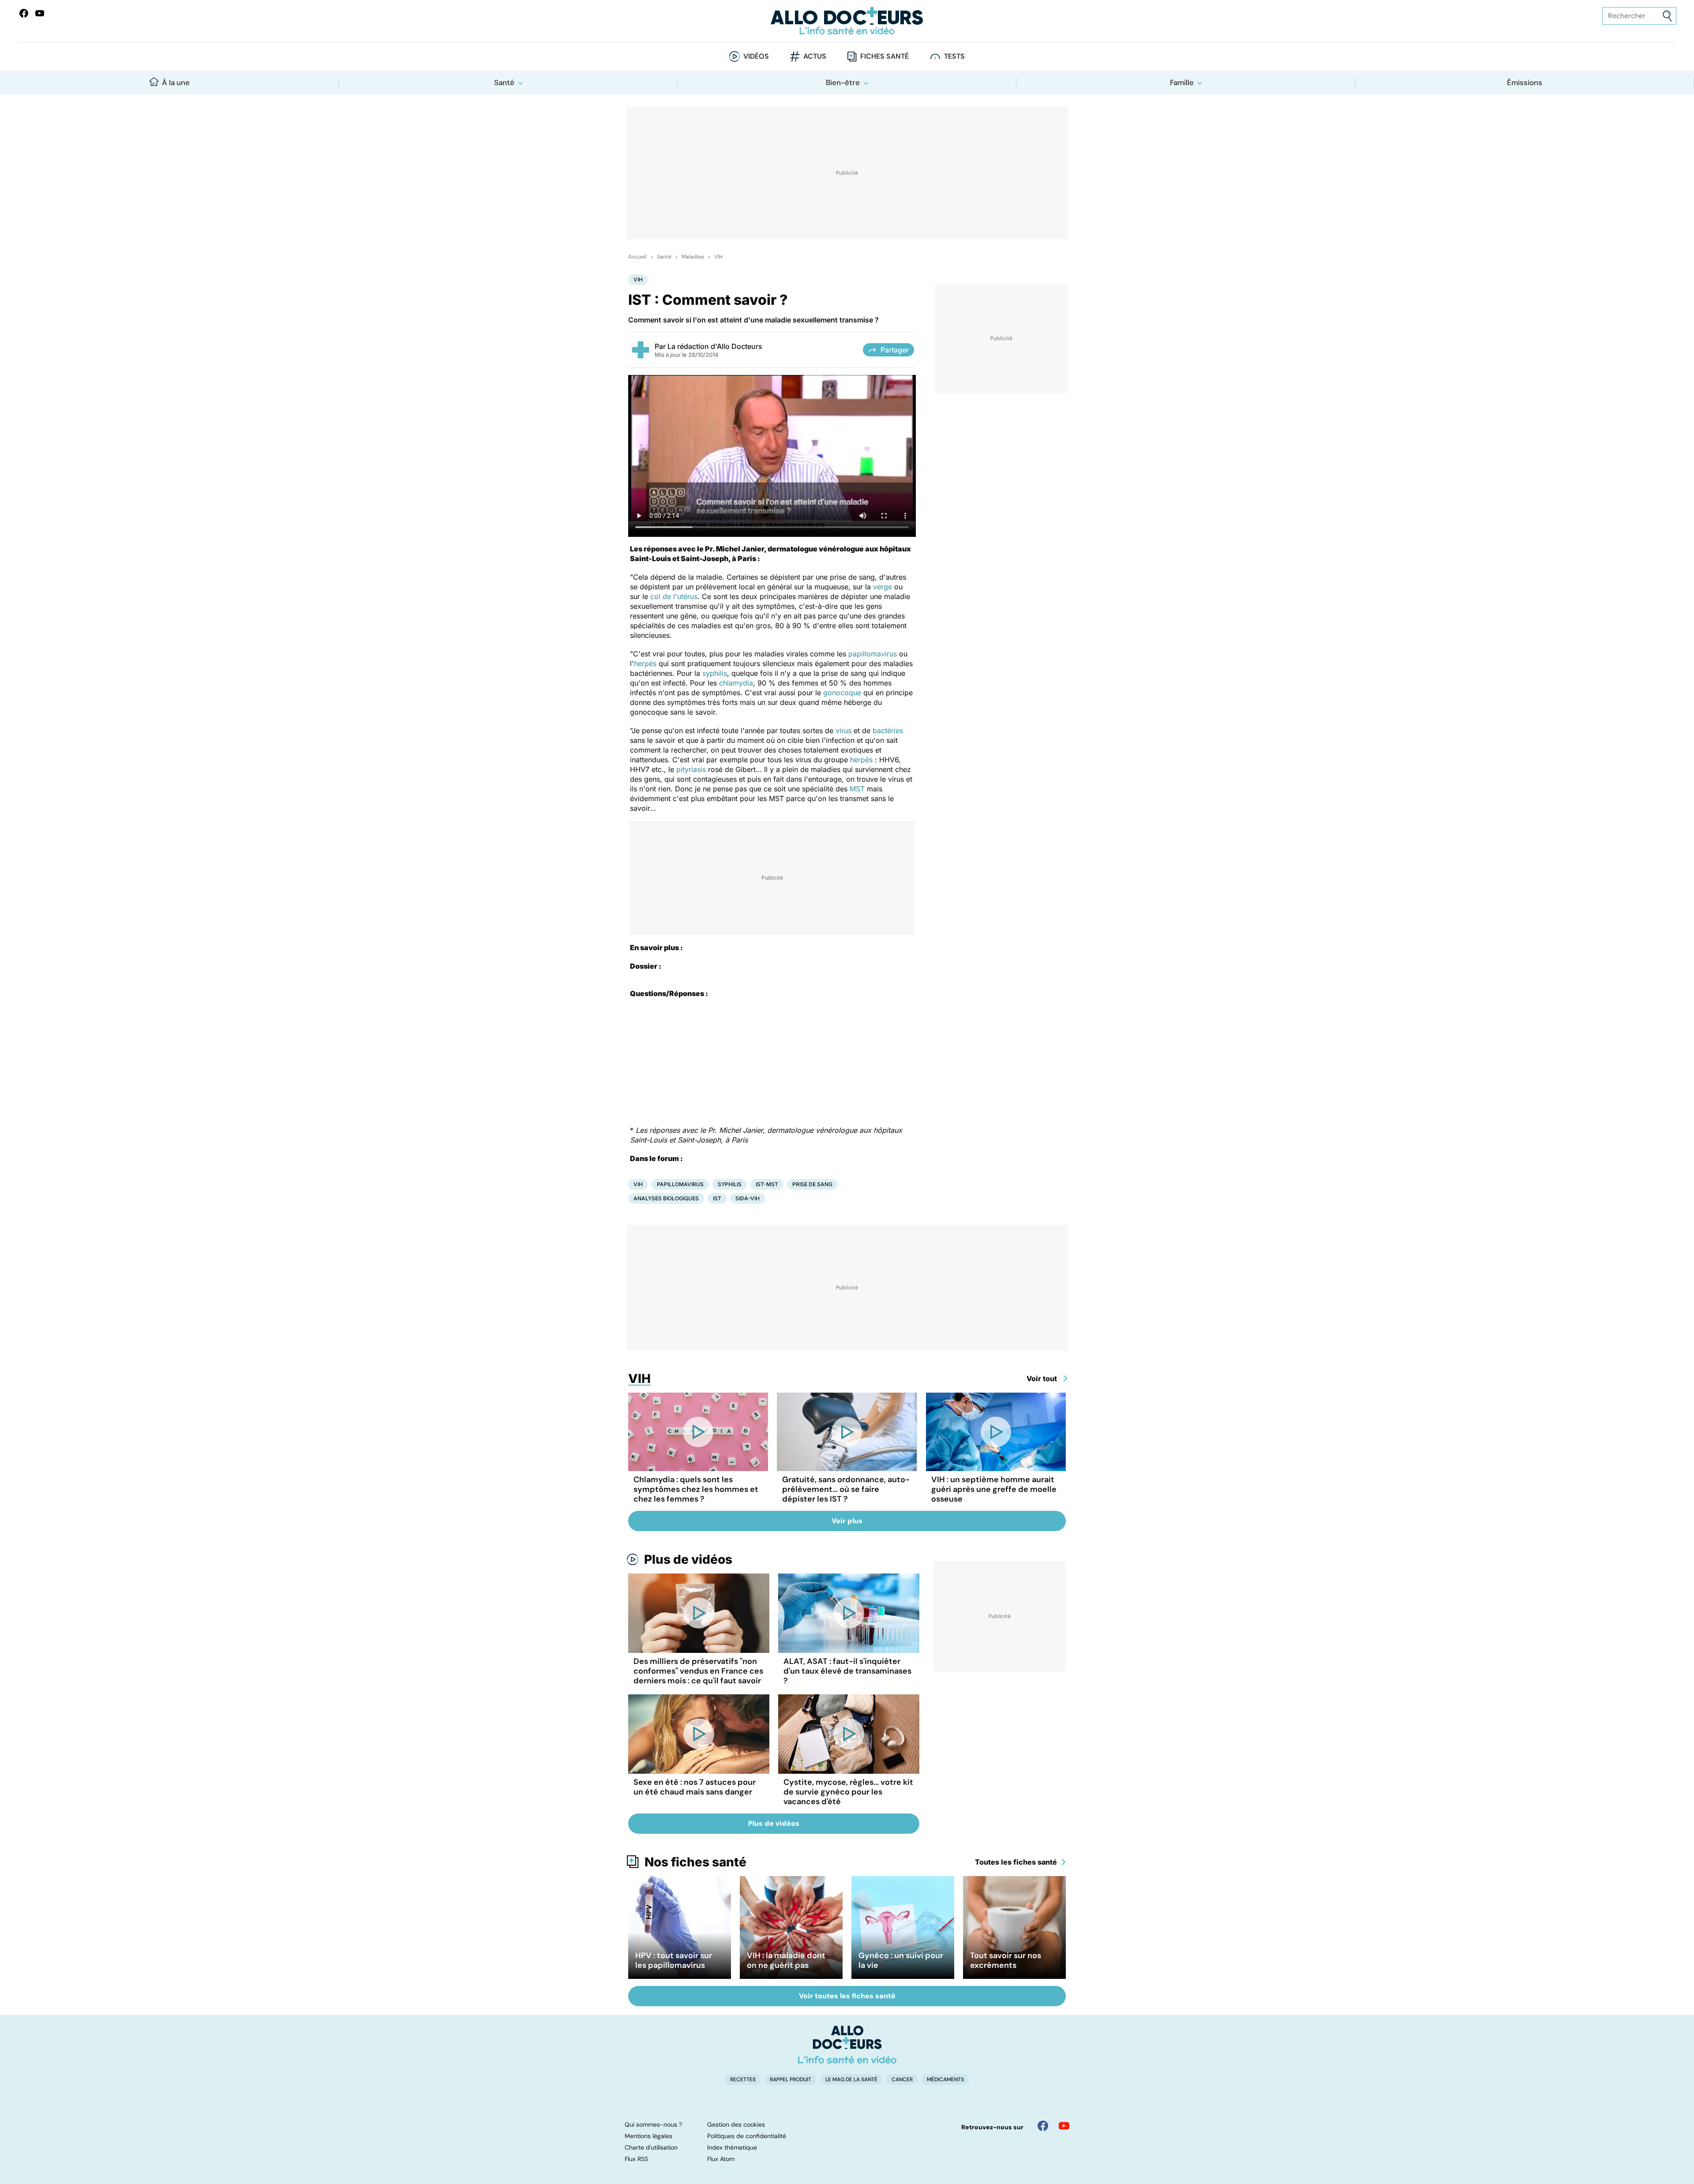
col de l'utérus (674, 596)
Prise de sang (812, 1184)
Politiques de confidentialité (747, 2136)
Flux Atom (721, 2159)
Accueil (637, 257)
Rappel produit (791, 2079)
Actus (815, 56)
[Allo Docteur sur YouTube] (1064, 2126)
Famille (1182, 82)
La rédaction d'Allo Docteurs (715, 346)
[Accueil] (847, 2045)
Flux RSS (636, 2159)
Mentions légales (648, 2136)
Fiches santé (884, 56)
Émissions (1525, 82)
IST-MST (767, 1184)
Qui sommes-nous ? (653, 2124)
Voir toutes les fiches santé (847, 1996)
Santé (504, 82)
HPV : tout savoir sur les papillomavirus (674, 1960)
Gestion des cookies (736, 2124)
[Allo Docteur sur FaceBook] (24, 13)
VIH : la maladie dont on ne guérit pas (786, 1960)
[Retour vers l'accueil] (847, 21)
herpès (645, 663)
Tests (954, 56)
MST (857, 789)
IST (717, 1198)
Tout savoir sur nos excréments (1006, 1960)
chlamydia (736, 683)
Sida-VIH (748, 1198)
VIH (718, 257)
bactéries (888, 730)
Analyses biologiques (666, 1198)
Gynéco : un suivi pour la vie (901, 1960)
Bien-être (843, 82)
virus (843, 730)
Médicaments (945, 2079)
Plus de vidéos (688, 1559)
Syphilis (730, 1184)
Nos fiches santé (695, 1862)
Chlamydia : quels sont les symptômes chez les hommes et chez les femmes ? (696, 1489)
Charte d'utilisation (651, 2147)
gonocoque (842, 693)
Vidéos (756, 56)
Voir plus (847, 1521)
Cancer (902, 2079)
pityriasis (691, 769)
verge (883, 587)
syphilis (715, 673)
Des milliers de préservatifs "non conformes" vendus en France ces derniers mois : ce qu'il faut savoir (698, 1671)
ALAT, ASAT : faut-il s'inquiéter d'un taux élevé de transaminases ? (847, 1671)
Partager (895, 350)
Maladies (693, 257)
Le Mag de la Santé (851, 2079)
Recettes (743, 2079)
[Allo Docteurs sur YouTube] (40, 13)
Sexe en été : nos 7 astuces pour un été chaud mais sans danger (695, 1787)
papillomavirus (873, 654)
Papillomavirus (680, 1184)
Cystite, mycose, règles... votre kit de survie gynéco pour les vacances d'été (848, 1792)
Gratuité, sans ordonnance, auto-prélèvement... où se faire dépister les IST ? (846, 1489)
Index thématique (732, 2147)
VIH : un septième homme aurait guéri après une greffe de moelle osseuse (994, 1489)
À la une (176, 82)
